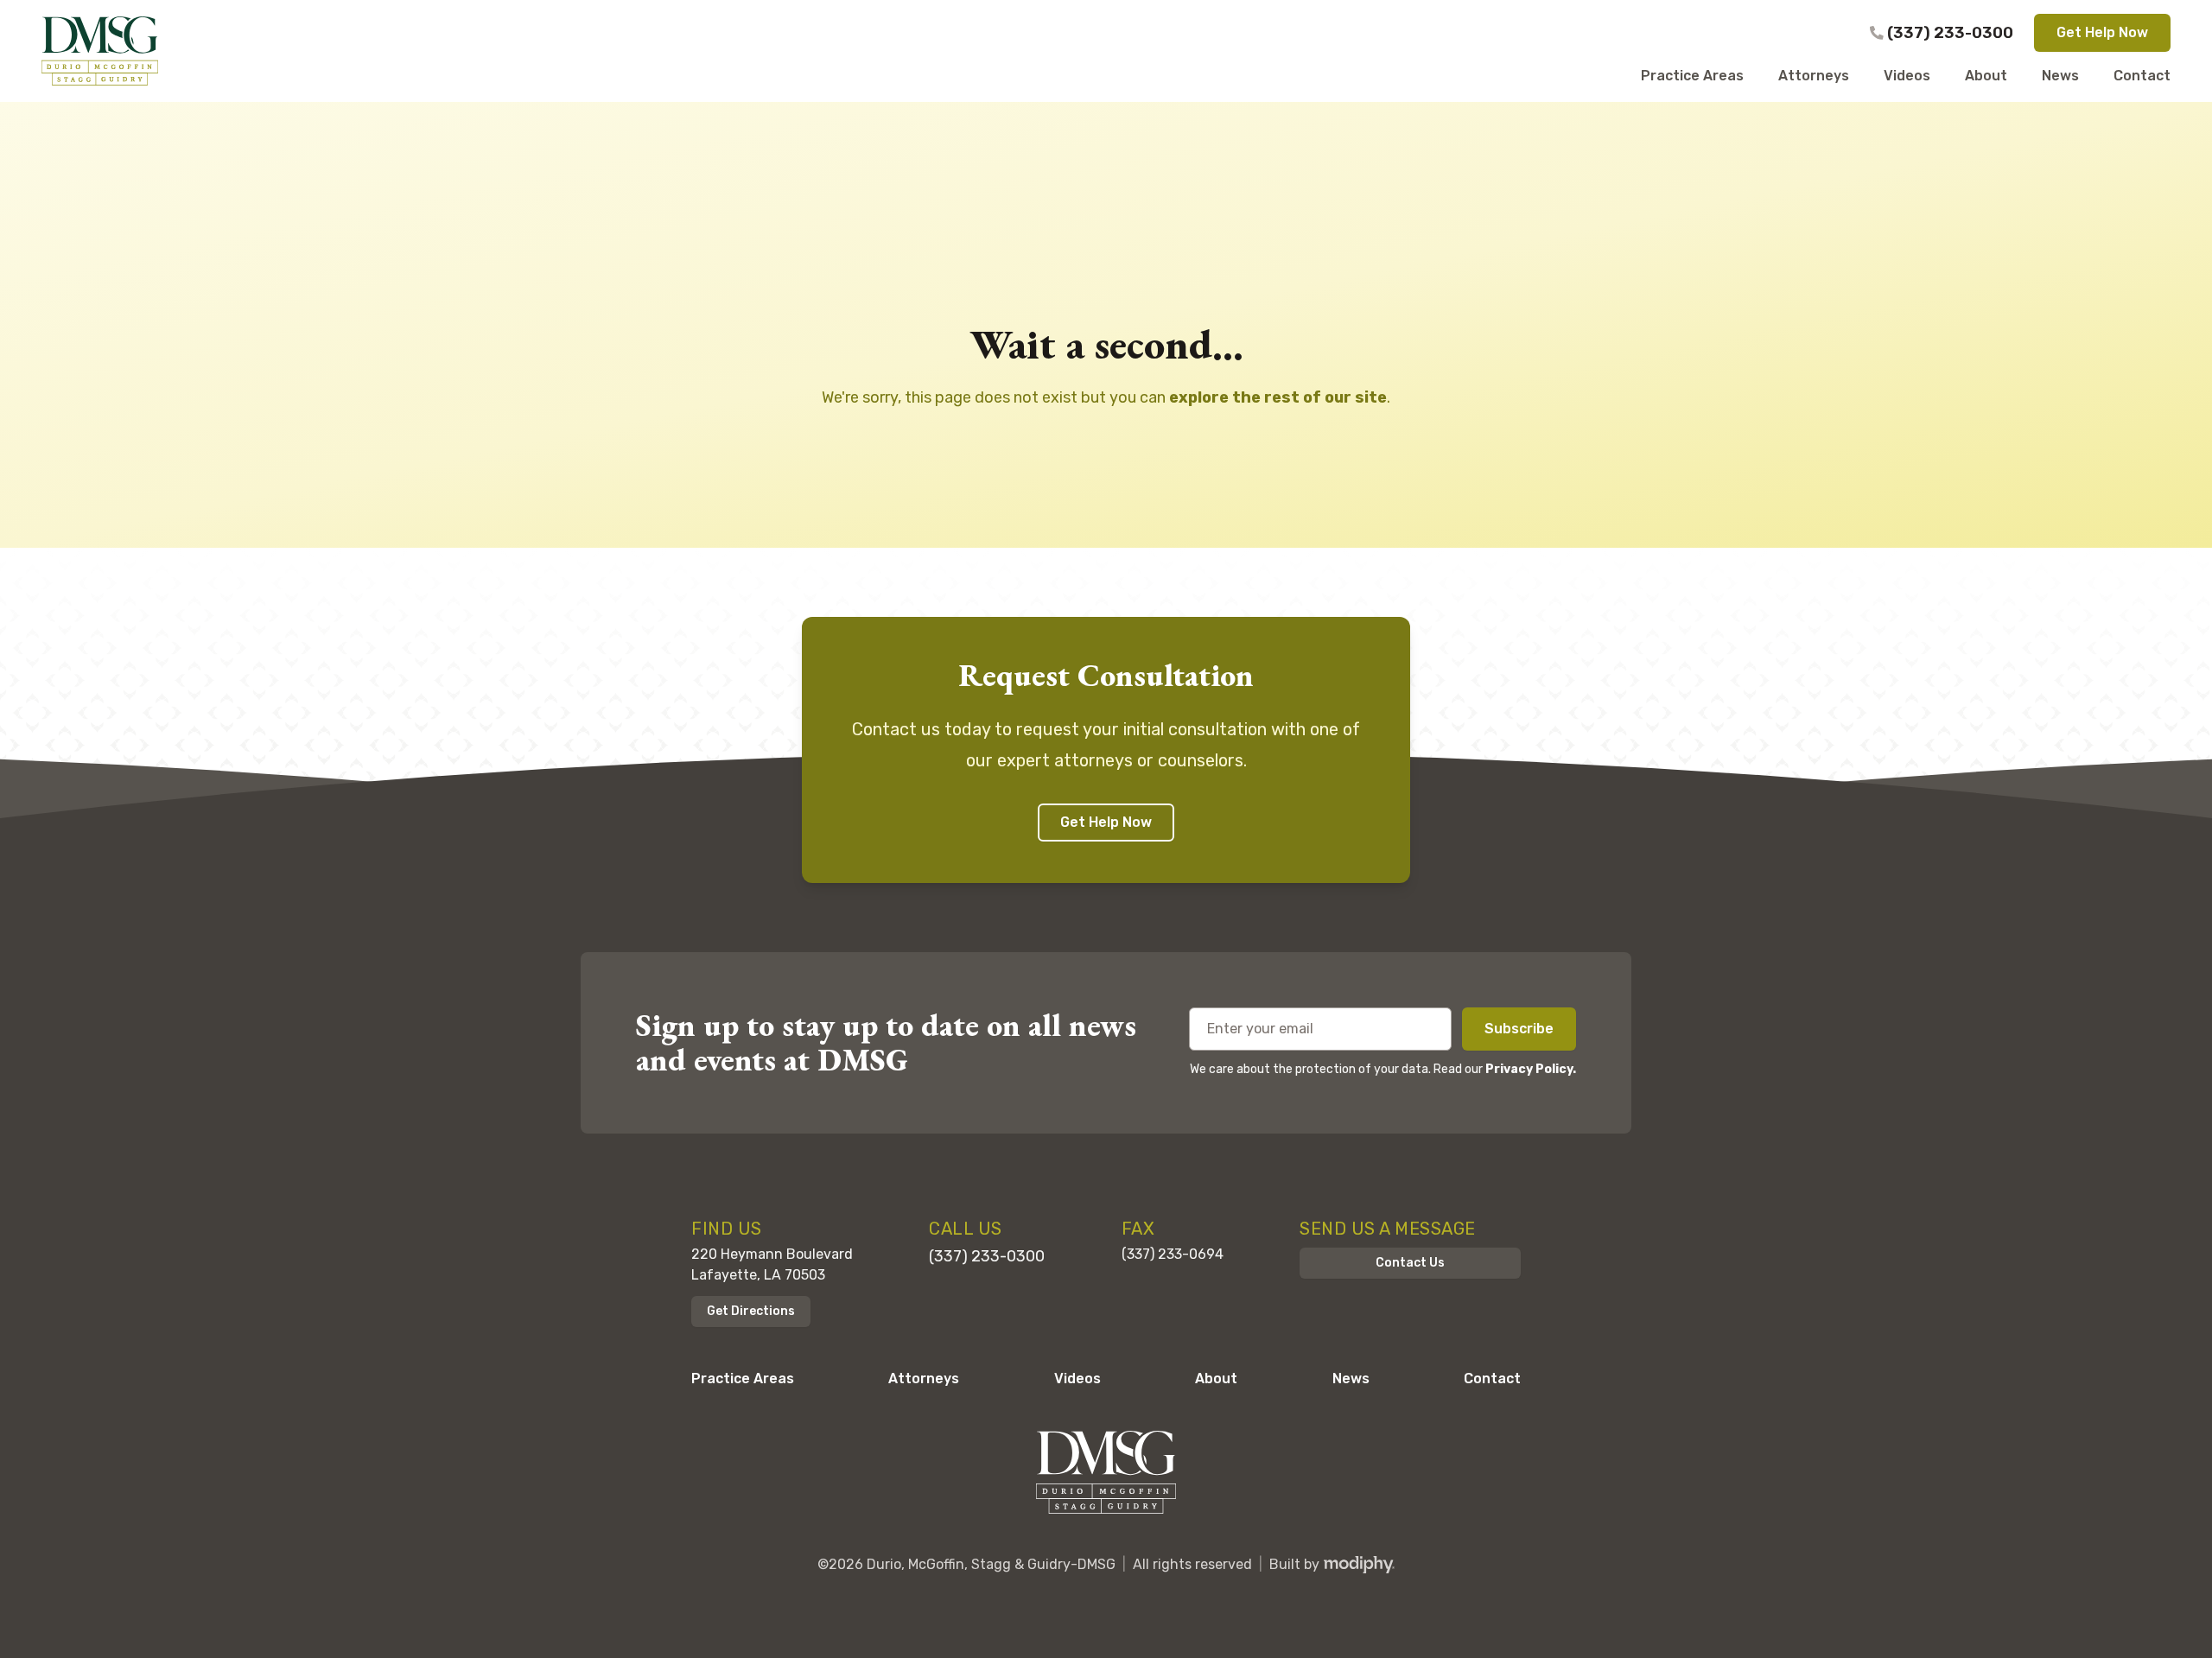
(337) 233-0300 (1950, 33)
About (1216, 1378)
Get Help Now (2102, 32)
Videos (1077, 1378)
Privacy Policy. (1531, 1069)
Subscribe (1519, 1029)
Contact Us (1410, 1263)
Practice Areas (743, 1378)
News (1351, 1378)
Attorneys (924, 1378)
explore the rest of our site (1278, 397)
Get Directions (751, 1311)
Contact (1492, 1378)
